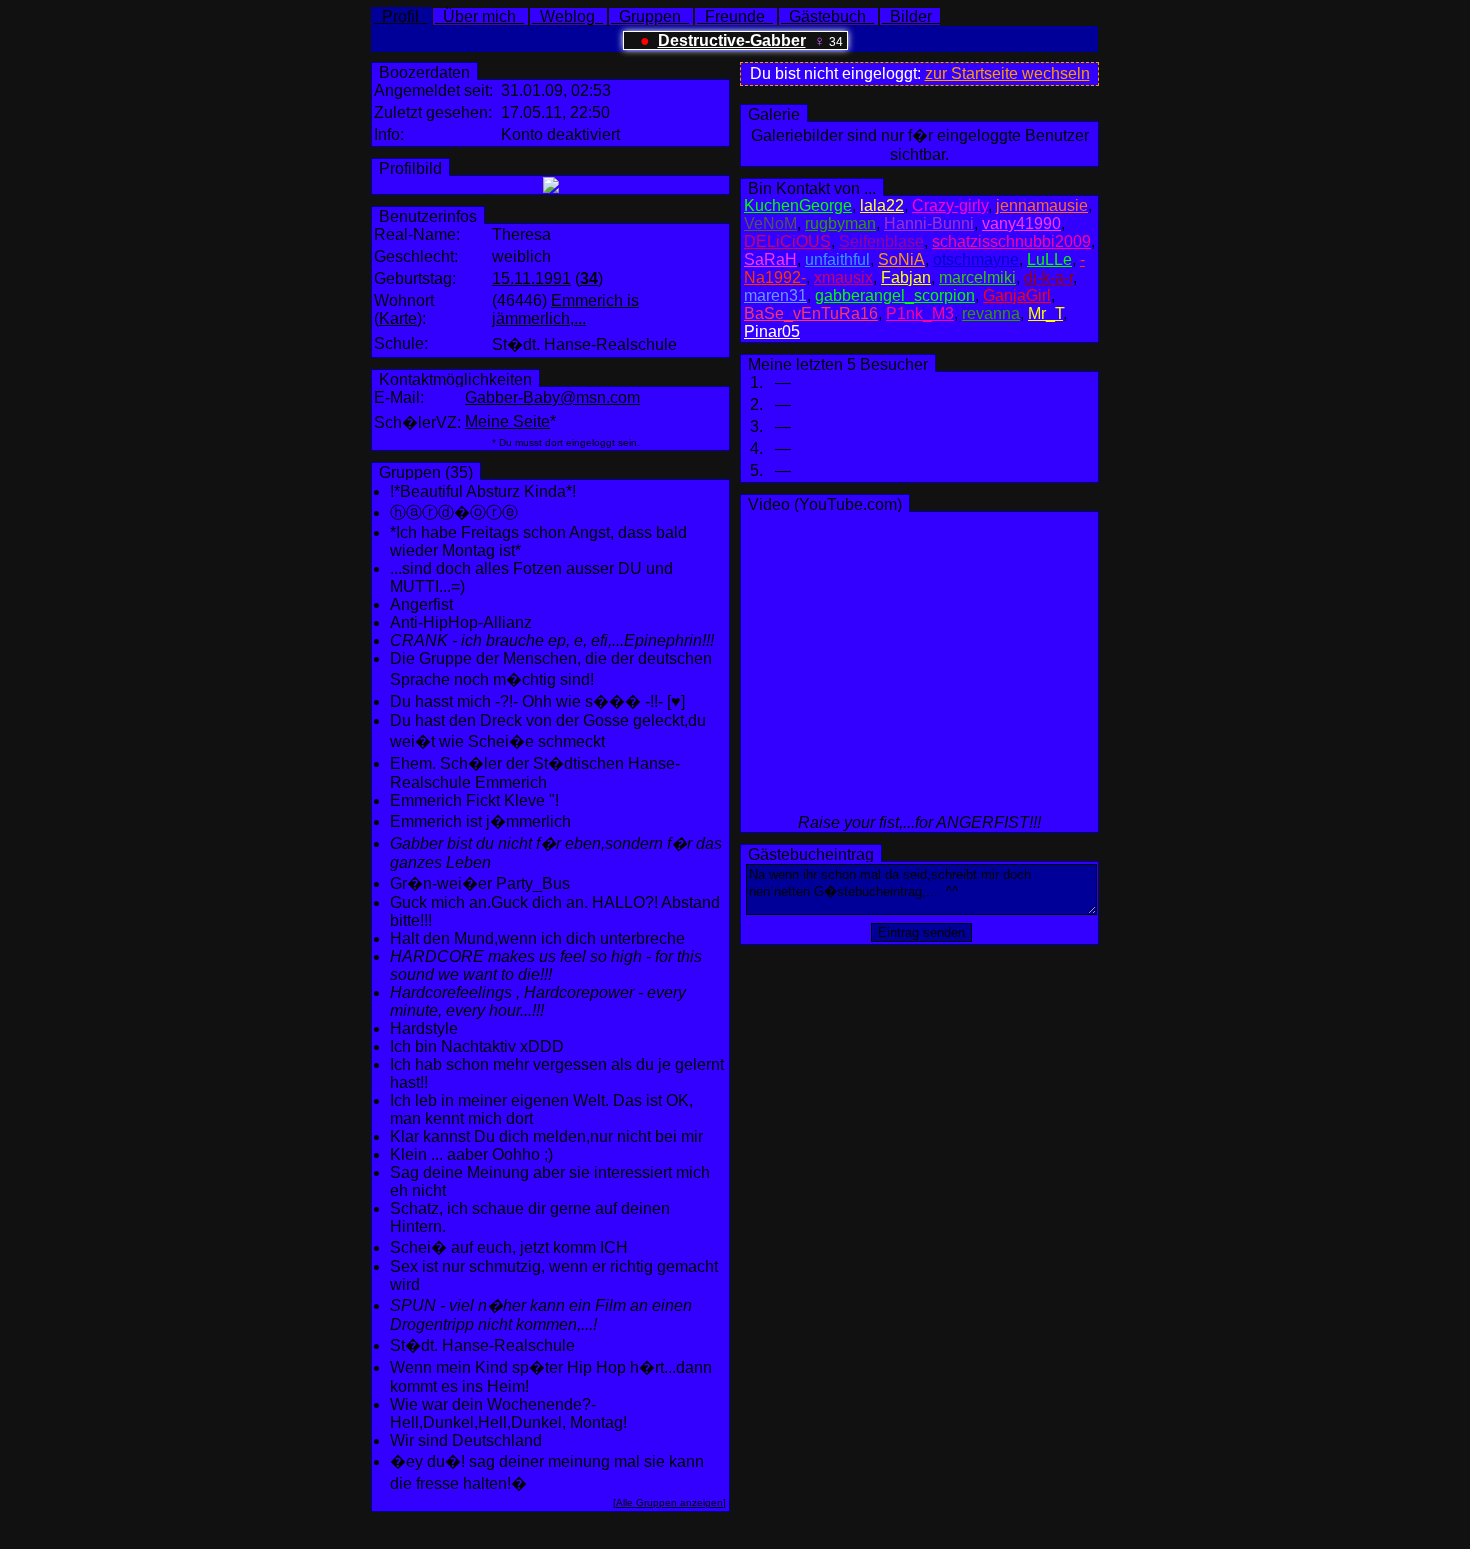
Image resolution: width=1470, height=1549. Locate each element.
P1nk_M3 (920, 313)
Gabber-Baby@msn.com (552, 397)
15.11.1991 (531, 278)
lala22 (882, 205)
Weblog (567, 16)
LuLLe (1049, 259)
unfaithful (837, 259)
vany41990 (1021, 223)
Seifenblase (881, 241)
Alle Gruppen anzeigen (669, 1502)
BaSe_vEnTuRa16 (811, 313)
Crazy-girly (950, 205)
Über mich (479, 16)
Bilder (911, 16)
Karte (398, 318)
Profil (400, 16)
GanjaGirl (1017, 295)
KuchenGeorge (798, 205)
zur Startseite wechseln (1007, 73)
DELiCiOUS (787, 241)
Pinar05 (772, 331)
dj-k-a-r (1048, 277)
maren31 (775, 295)
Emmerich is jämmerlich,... (565, 309)
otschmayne (976, 259)
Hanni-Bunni (929, 223)
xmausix (843, 277)
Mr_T (1045, 313)
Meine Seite (507, 421)
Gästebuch (827, 16)
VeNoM (770, 223)
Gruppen (650, 16)
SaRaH (770, 259)
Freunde (735, 16)
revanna (991, 313)
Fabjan (906, 277)
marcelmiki (977, 277)
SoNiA (901, 259)
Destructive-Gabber (732, 40)
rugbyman (840, 223)
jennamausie (1042, 205)
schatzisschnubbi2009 (1011, 241)
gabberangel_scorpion (895, 295)
